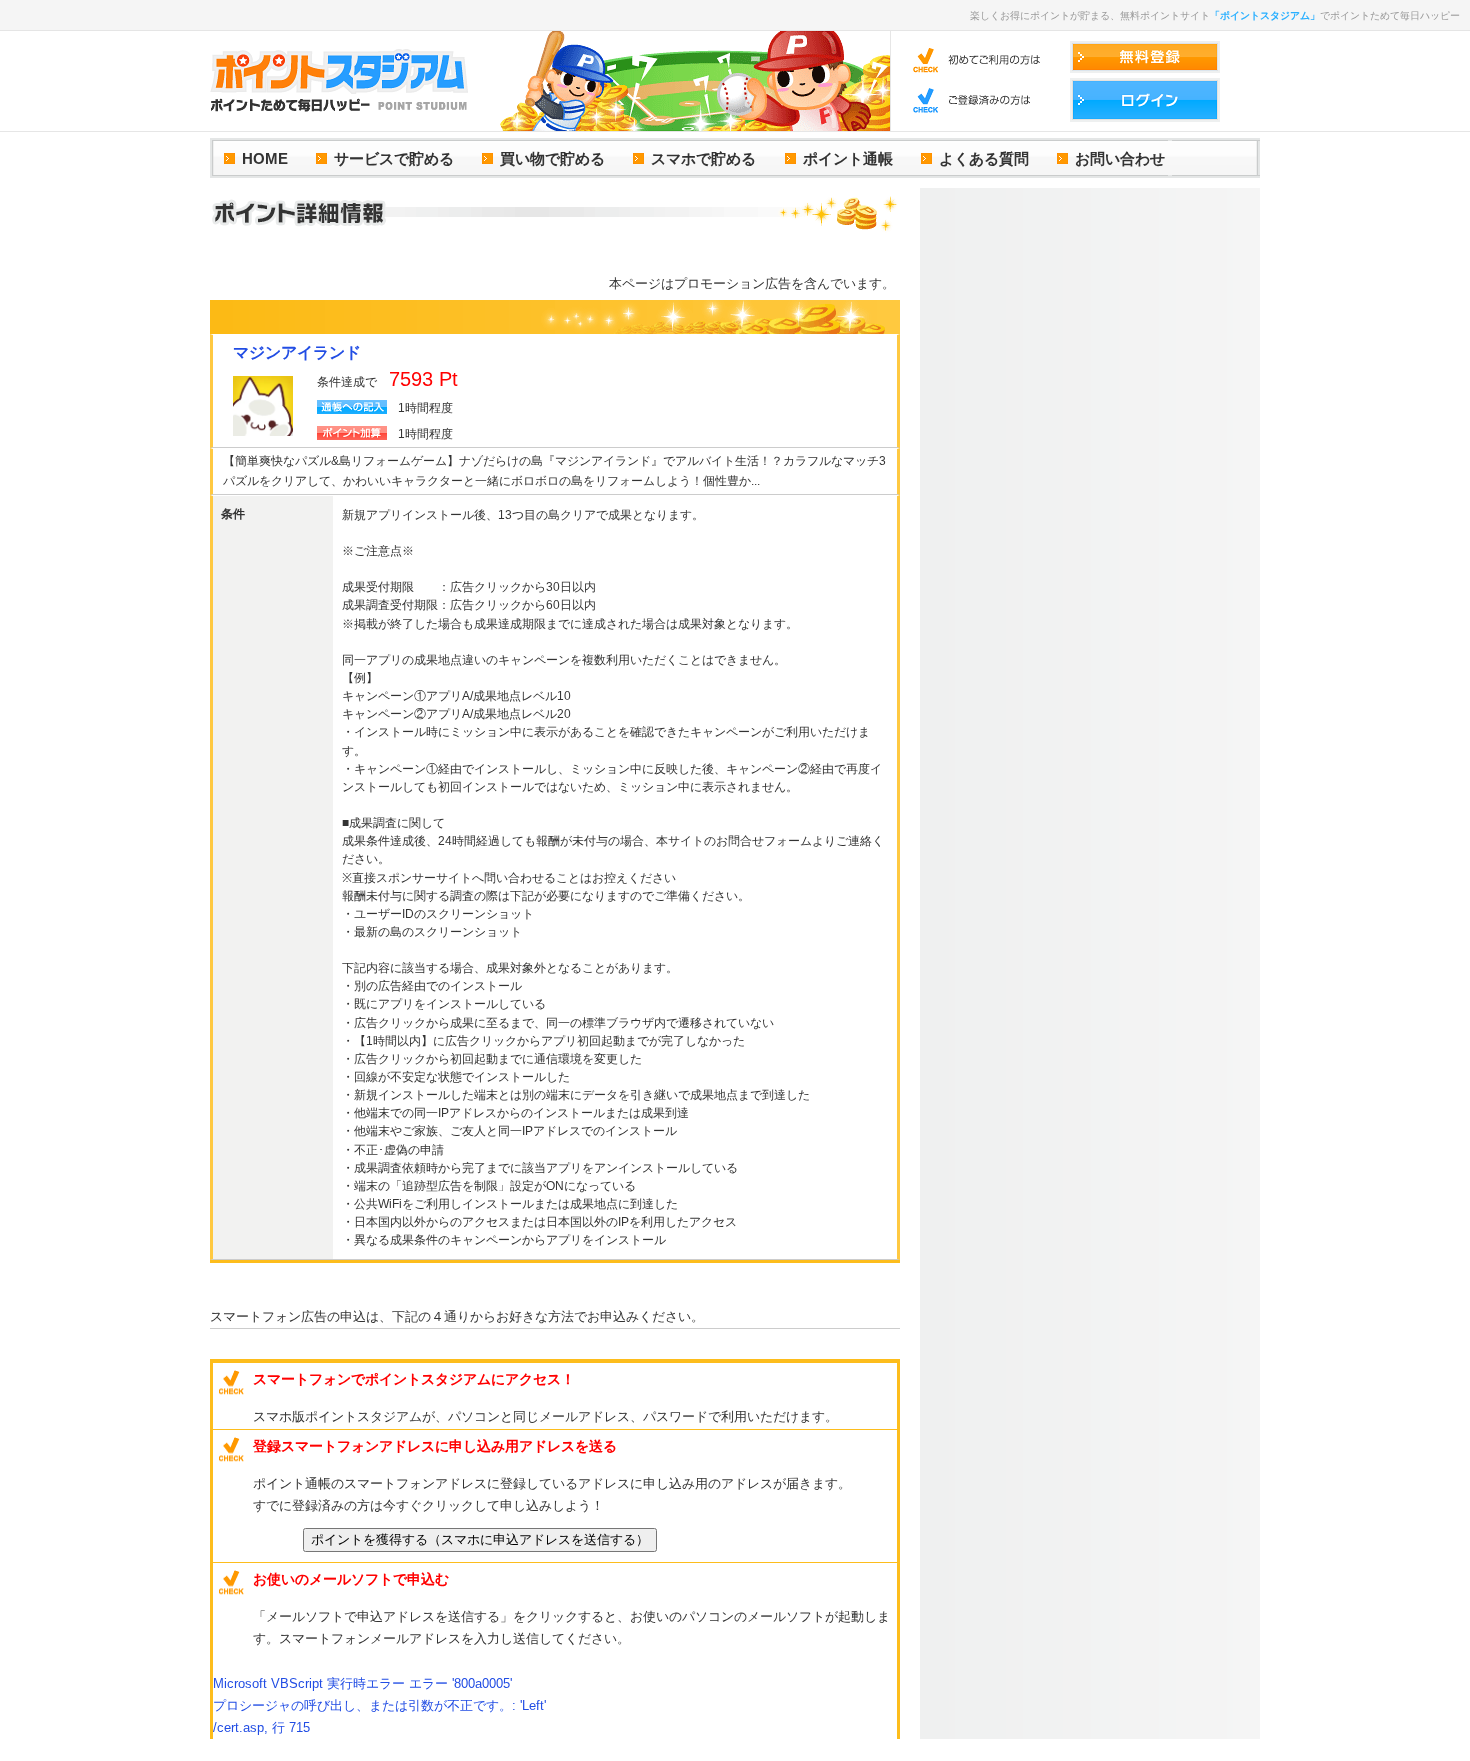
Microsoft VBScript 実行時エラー (362, 1683)
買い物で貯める (552, 158)
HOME (265, 158)
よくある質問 (984, 158)
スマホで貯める (703, 158)
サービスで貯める (394, 158)
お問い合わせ (1120, 158)
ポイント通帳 (848, 158)
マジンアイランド (297, 352)
